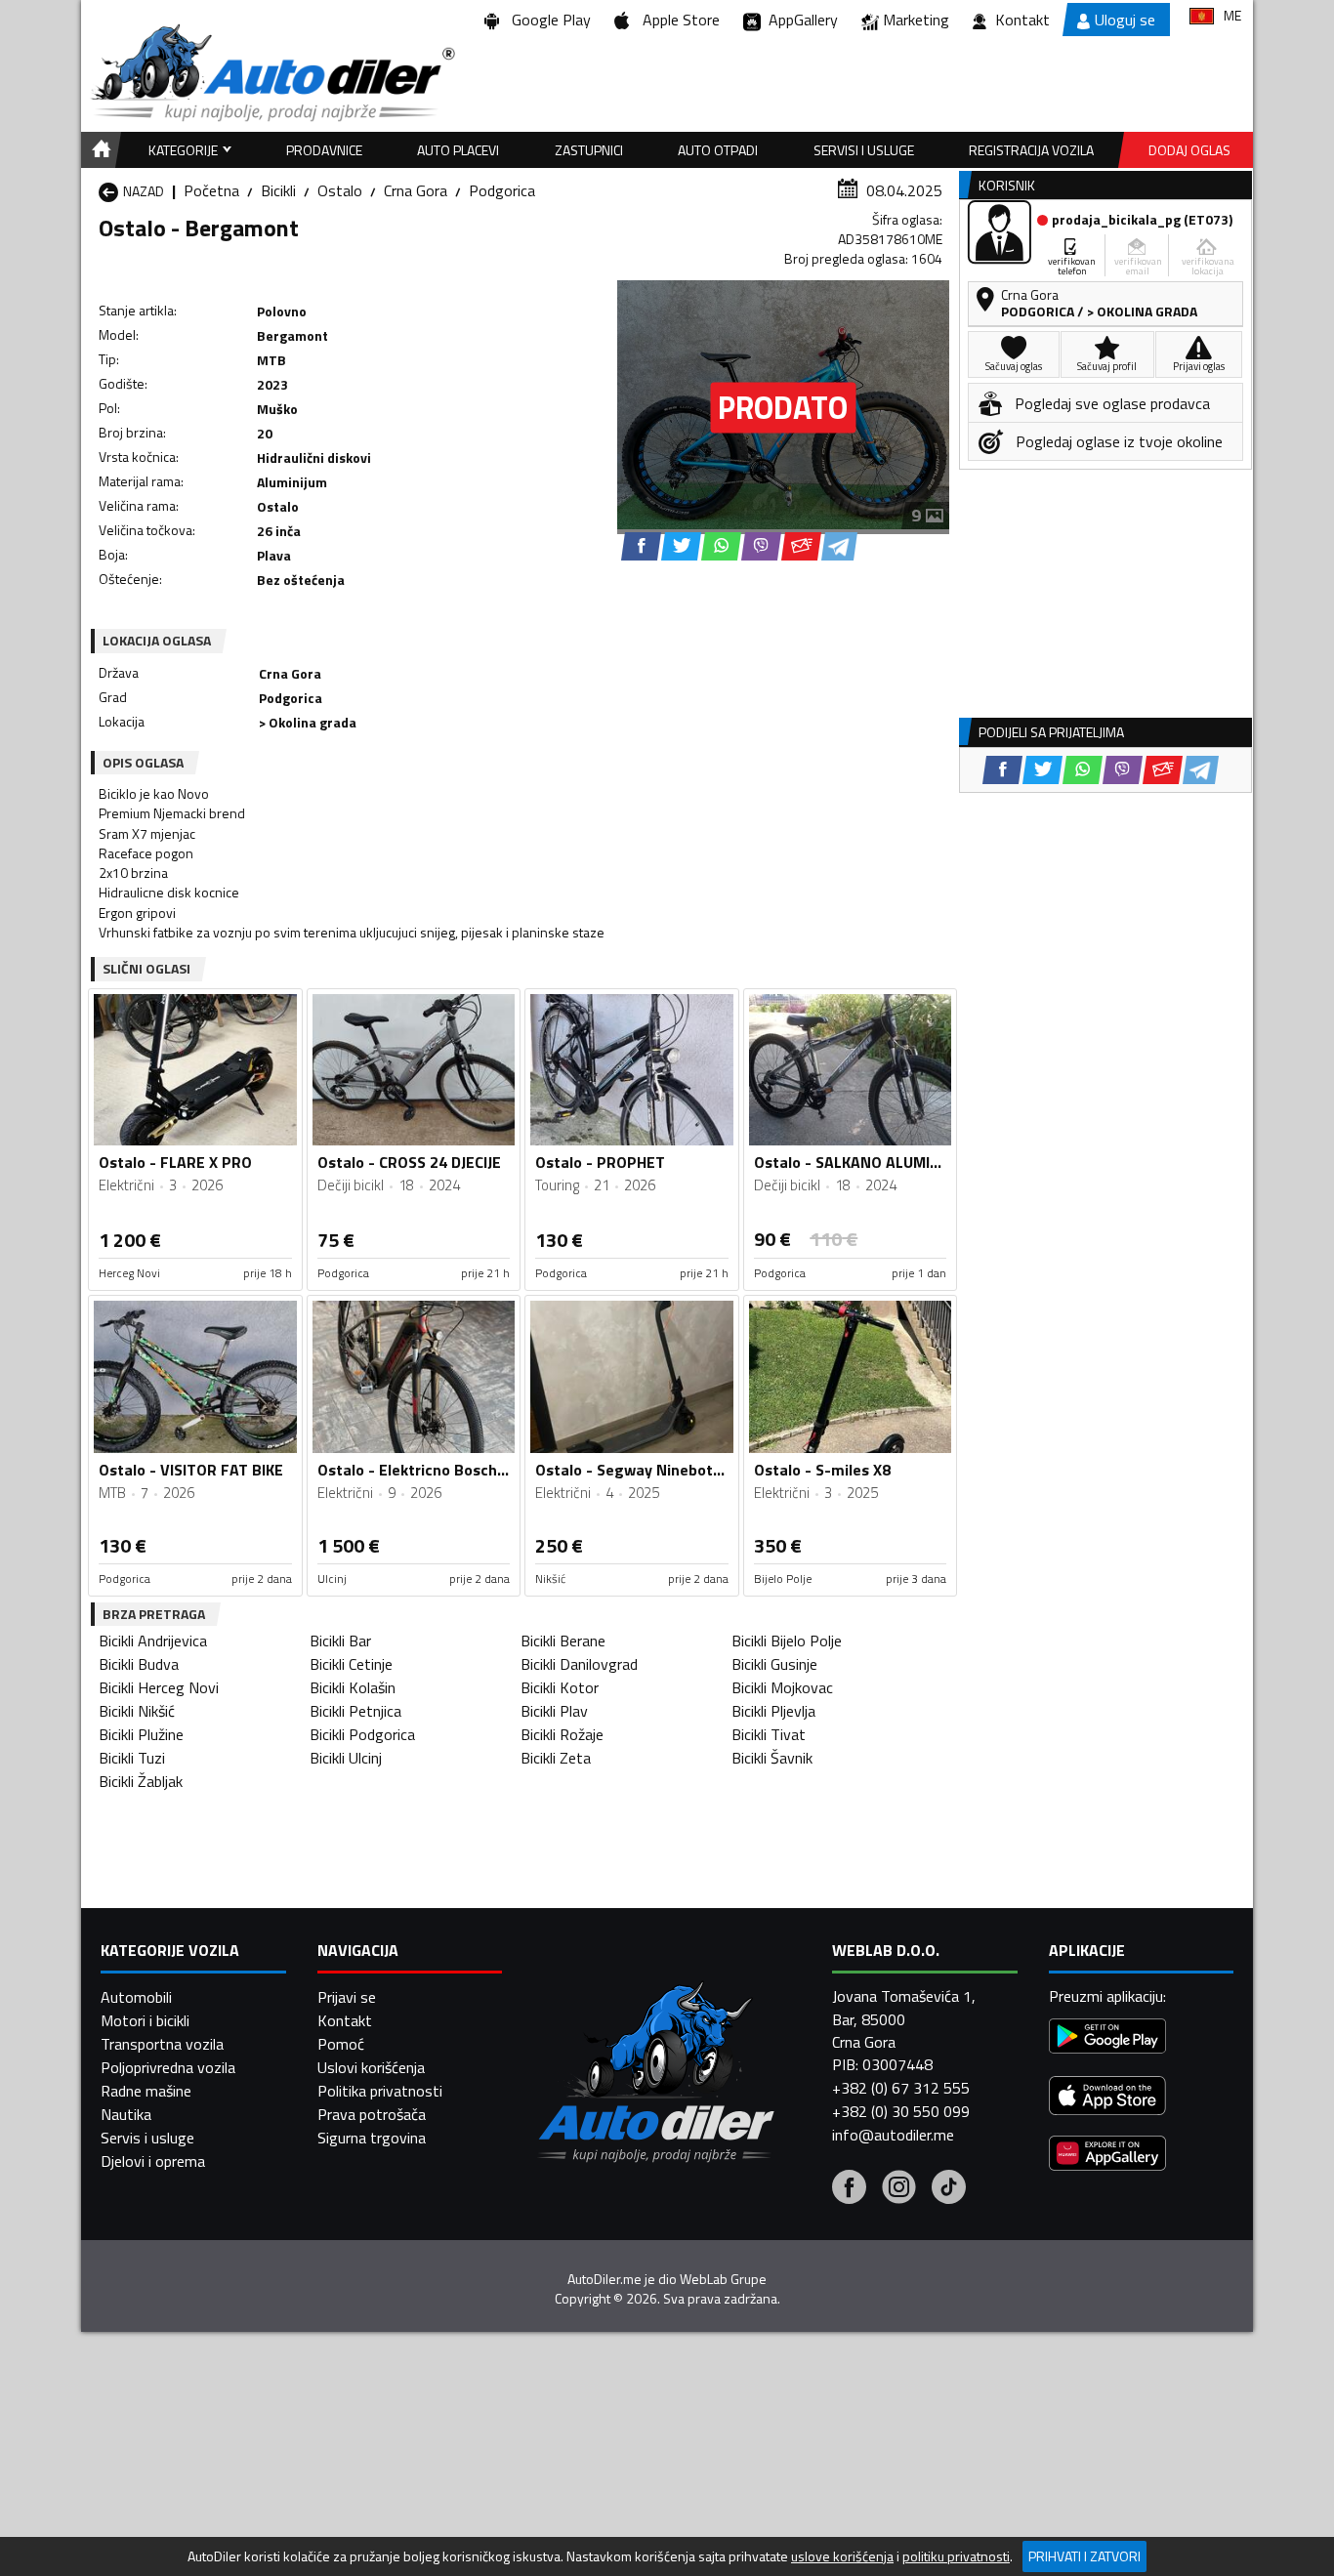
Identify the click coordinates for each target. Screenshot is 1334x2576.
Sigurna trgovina (372, 2138)
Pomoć (341, 2044)
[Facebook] (849, 2189)
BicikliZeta (556, 1758)
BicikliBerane (563, 1641)
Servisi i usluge (864, 150)
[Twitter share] (681, 546)
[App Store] (1107, 2098)
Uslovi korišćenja (371, 2067)
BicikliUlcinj (346, 1758)
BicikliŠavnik (772, 1758)
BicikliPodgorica (362, 1734)
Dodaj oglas (1189, 150)
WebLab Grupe (723, 2279)
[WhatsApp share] (721, 546)
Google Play (547, 20)
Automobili (136, 1997)
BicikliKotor (560, 1687)
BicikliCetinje (351, 1664)
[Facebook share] (641, 546)
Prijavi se (347, 1997)
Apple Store (677, 20)
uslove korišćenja (842, 2556)
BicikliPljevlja (773, 1711)
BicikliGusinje (774, 1664)
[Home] (98, 150)
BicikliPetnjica (355, 1711)
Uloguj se (1125, 20)
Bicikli (278, 190)
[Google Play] (1107, 2038)
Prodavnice (324, 150)
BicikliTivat (769, 1734)
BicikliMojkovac (782, 1687)
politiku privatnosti (956, 2556)
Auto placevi (458, 150)
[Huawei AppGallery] (1107, 2156)
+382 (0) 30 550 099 (901, 2111)
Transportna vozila (162, 2044)
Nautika (126, 2114)
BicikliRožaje (562, 1734)
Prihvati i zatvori (1084, 2556)
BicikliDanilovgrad (579, 1664)
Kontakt (1022, 20)
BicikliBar (340, 1641)
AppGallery (799, 20)
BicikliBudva (139, 1664)
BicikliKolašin (353, 1687)
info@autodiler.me (893, 2135)
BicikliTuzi (132, 1758)
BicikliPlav (554, 1711)
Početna (211, 190)
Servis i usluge (147, 2138)
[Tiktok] (949, 2189)
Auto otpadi (718, 150)
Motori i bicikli (145, 2020)
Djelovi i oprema (153, 2161)
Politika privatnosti (380, 2091)
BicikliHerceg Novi (159, 1687)
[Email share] (801, 546)
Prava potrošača (372, 2114)
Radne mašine (146, 2091)
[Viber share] (761, 546)
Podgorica (502, 190)
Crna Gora (416, 190)
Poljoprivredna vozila (168, 2067)
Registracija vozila (1031, 150)
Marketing (916, 20)
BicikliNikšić (137, 1711)
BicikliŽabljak (141, 1781)
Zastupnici (589, 150)
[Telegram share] (839, 546)
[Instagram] (899, 2189)
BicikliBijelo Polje (787, 1641)
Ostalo (340, 190)
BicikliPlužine (141, 1734)
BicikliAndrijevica (153, 1641)
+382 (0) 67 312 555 (901, 2088)
